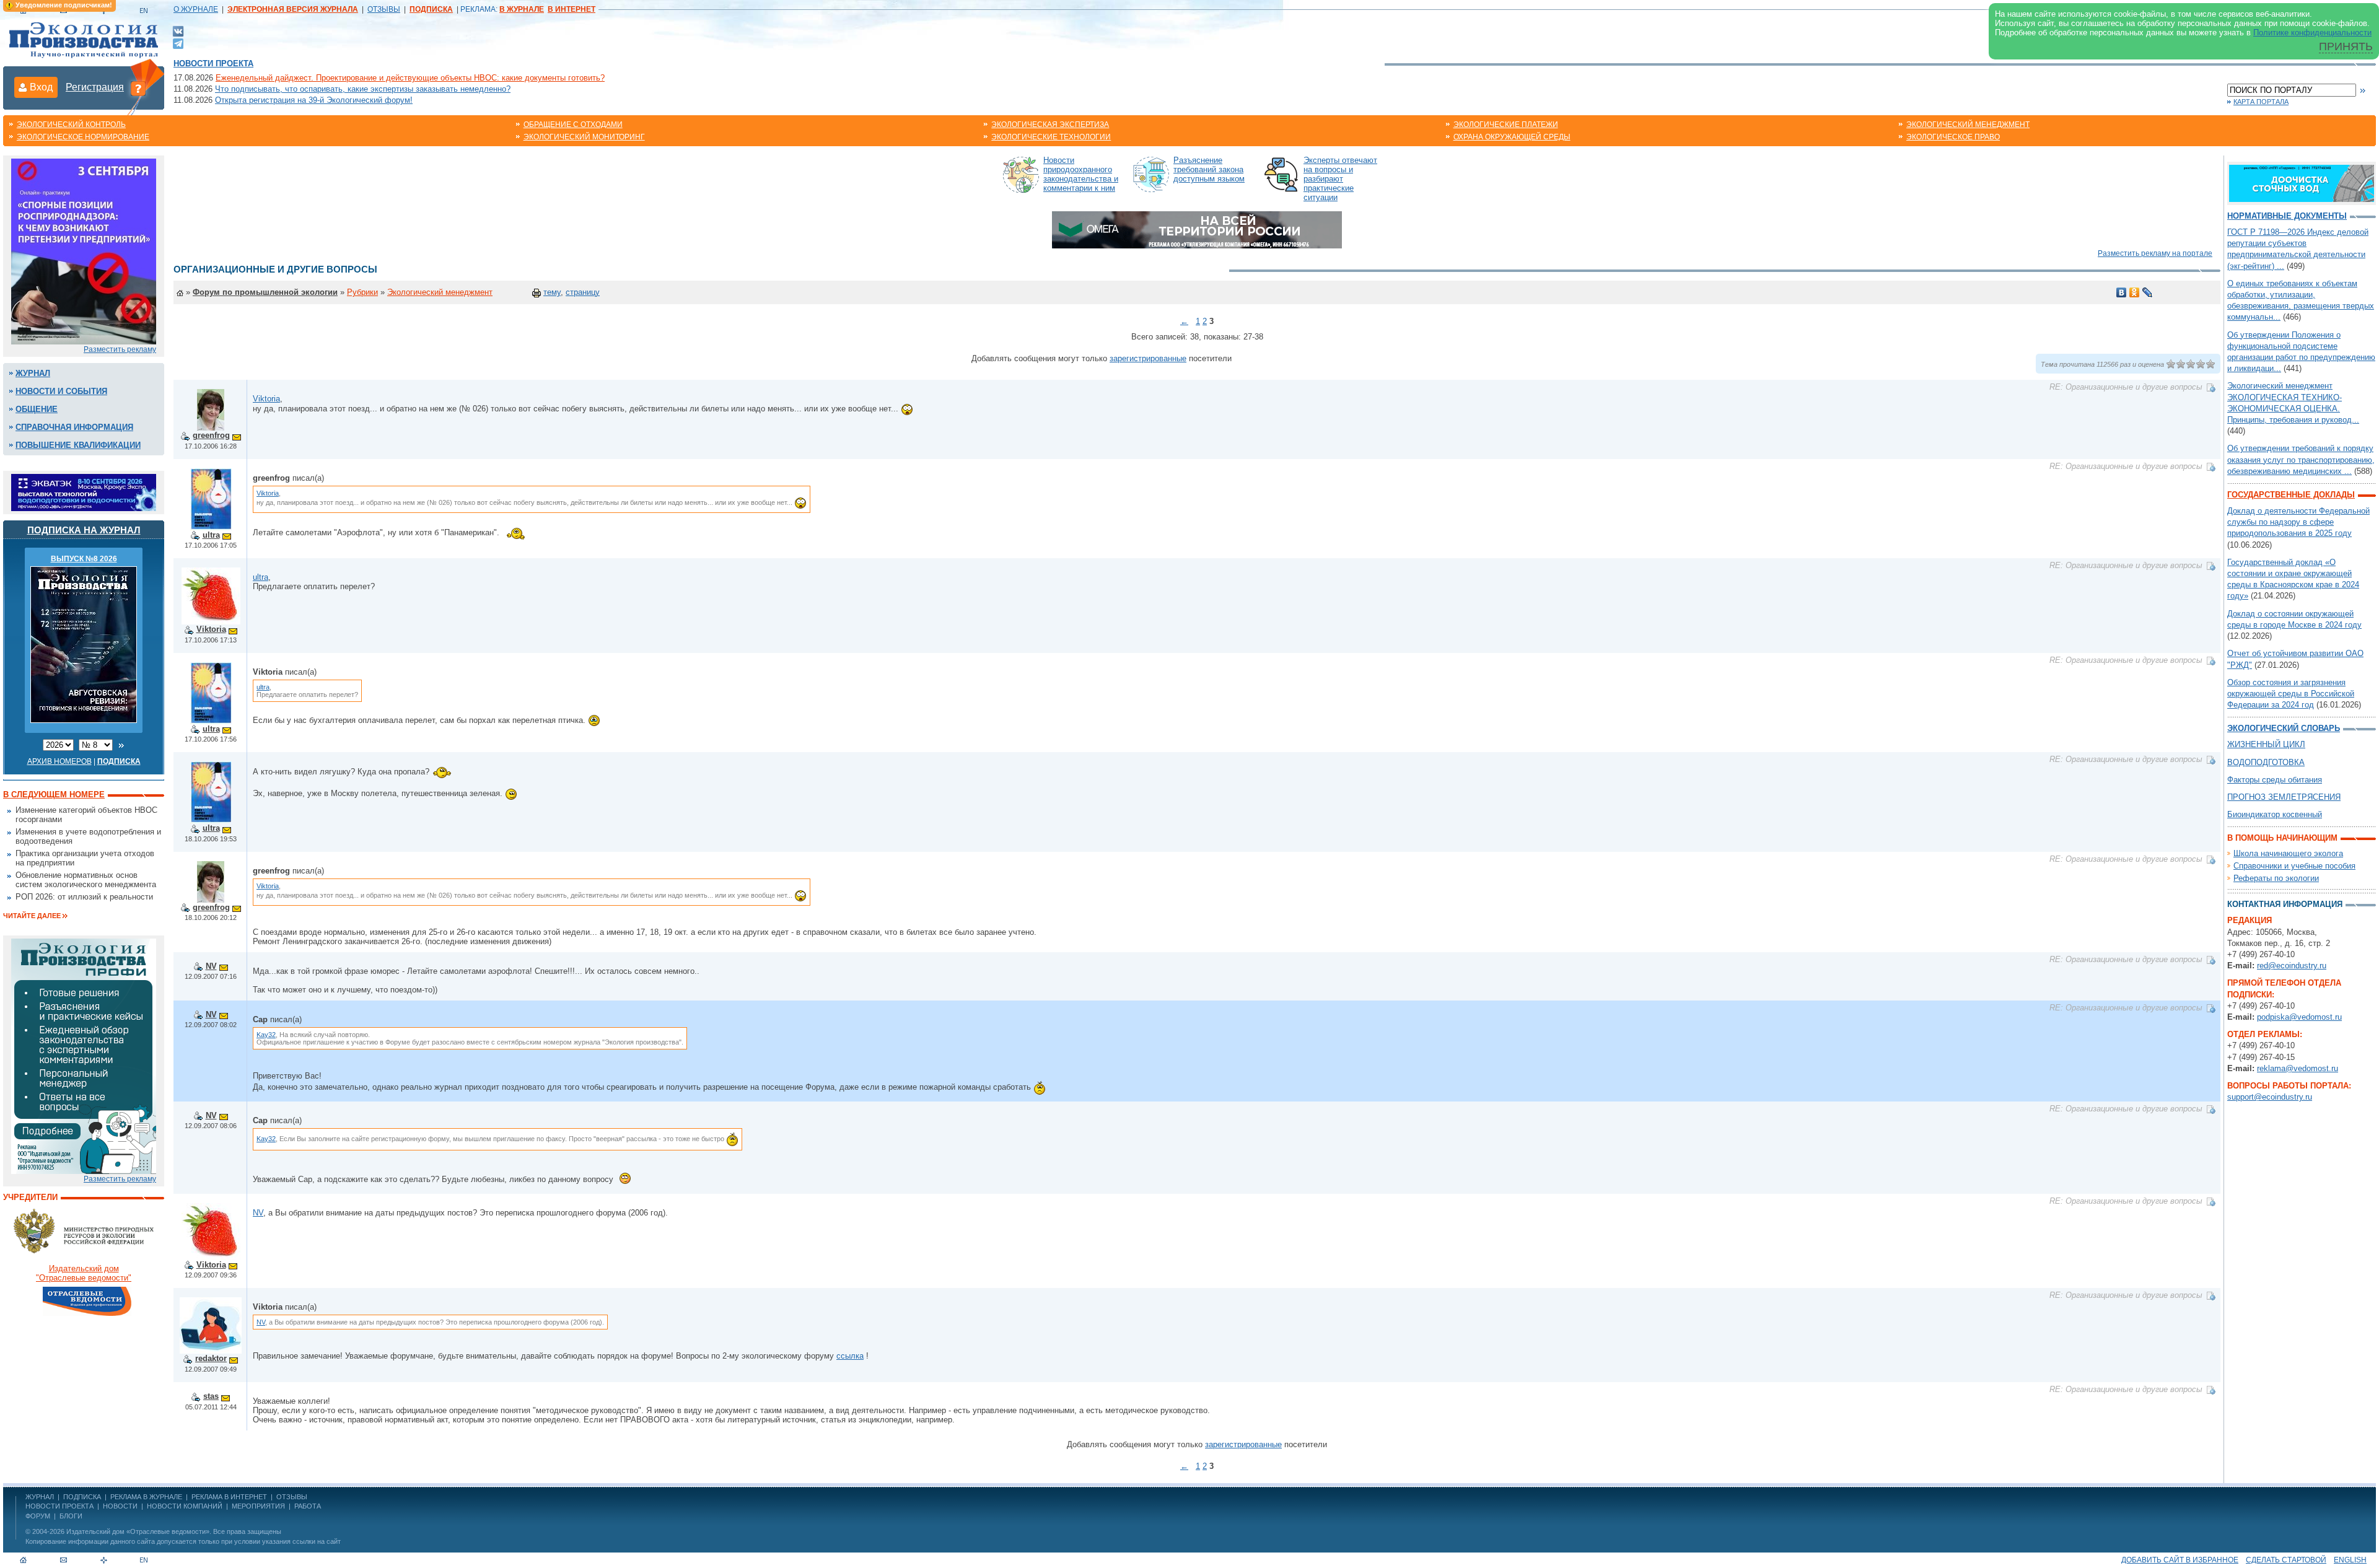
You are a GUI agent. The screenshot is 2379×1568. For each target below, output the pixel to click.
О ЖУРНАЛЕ (196, 9)
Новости (120, 1506)
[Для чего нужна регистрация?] (138, 88)
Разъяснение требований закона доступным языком (1209, 169)
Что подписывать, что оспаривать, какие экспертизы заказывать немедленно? (363, 89)
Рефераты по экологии (2276, 878)
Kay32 (266, 1035)
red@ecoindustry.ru (2292, 966)
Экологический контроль (71, 125)
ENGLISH (2350, 1560)
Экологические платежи (1506, 125)
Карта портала (2261, 102)
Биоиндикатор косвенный (2275, 814)
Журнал (33, 373)
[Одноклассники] (2135, 292)
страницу (583, 292)
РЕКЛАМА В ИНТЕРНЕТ (229, 1497)
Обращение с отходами (573, 125)
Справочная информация (74, 427)
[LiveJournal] (2148, 292)
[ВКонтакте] (178, 31)
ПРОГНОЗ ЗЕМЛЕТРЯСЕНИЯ (2284, 797)
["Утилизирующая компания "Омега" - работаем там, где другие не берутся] (1197, 229)
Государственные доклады (2291, 495)
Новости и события (61, 391)
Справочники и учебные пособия (2294, 866)
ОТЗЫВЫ (384, 9)
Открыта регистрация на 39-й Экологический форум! (314, 100)
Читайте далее (32, 916)
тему (552, 292)
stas (211, 1396)
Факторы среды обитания (2275, 780)
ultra (211, 535)
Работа (308, 1506)
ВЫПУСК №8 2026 (84, 559)
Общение (37, 409)
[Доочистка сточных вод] (2302, 182)
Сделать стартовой (2286, 1560)
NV (211, 966)
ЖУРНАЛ (40, 1497)
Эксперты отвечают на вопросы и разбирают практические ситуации (1340, 179)
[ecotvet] (84, 1055)
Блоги (71, 1516)
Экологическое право (1953, 137)
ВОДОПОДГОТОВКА (2266, 762)
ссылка (850, 1356)
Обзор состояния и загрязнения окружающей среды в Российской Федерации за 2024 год (2291, 694)
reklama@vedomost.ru (2298, 1068)
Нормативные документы (2287, 216)
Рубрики (362, 292)
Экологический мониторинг (584, 137)
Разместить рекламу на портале (2155, 253)
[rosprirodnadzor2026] (84, 251)
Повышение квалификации (78, 445)
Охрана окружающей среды (1512, 137)
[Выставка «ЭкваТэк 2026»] (84, 492)
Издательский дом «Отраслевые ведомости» (138, 1531)
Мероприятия (258, 1506)
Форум (38, 1516)
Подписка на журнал (84, 530)
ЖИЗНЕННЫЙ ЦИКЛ (2266, 744)
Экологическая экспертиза (1050, 125)
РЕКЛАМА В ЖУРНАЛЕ (146, 1497)
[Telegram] (178, 42)
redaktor (211, 1358)
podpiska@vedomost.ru (2299, 1017)
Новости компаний (185, 1506)
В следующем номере (54, 795)
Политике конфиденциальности (2312, 33)
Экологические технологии (1051, 137)
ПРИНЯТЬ (2346, 46)
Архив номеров (59, 761)
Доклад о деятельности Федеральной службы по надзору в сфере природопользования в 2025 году (2298, 522)
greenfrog (211, 435)
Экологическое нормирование (83, 137)
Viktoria (266, 399)
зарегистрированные (1148, 358)
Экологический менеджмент (1968, 125)
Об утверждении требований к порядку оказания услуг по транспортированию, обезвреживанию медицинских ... (2301, 459)
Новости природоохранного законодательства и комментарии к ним (1081, 174)
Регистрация (95, 87)
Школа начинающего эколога (2288, 853)
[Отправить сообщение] (237, 435)
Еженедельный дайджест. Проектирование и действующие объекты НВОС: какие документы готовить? (410, 78)
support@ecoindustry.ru (2270, 1097)
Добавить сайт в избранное (2180, 1560)
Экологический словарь (2284, 728)
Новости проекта (213, 64)
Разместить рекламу (120, 349)
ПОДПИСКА (82, 1497)
